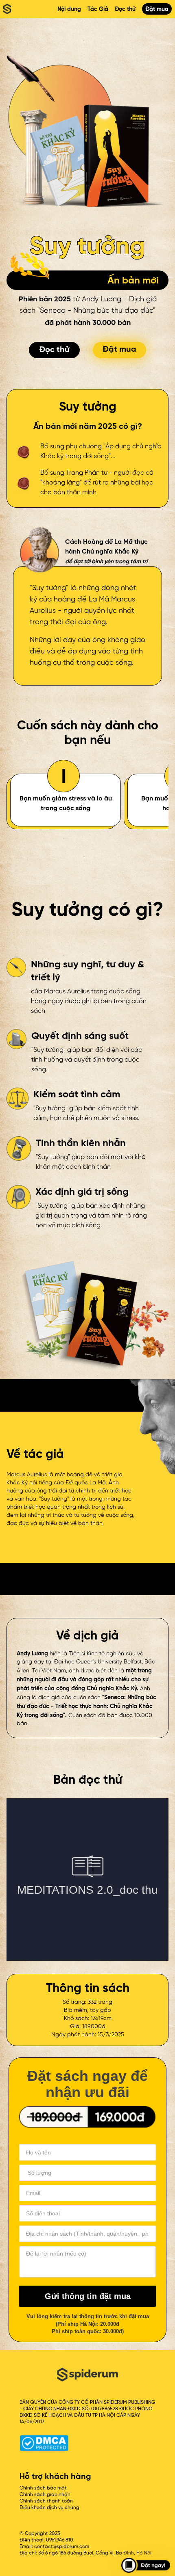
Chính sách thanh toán (46, 2501)
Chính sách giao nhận (45, 2495)
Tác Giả (98, 9)
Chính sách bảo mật (43, 2488)
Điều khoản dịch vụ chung (49, 2508)
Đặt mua (157, 9)
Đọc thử (125, 9)
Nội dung (69, 9)
